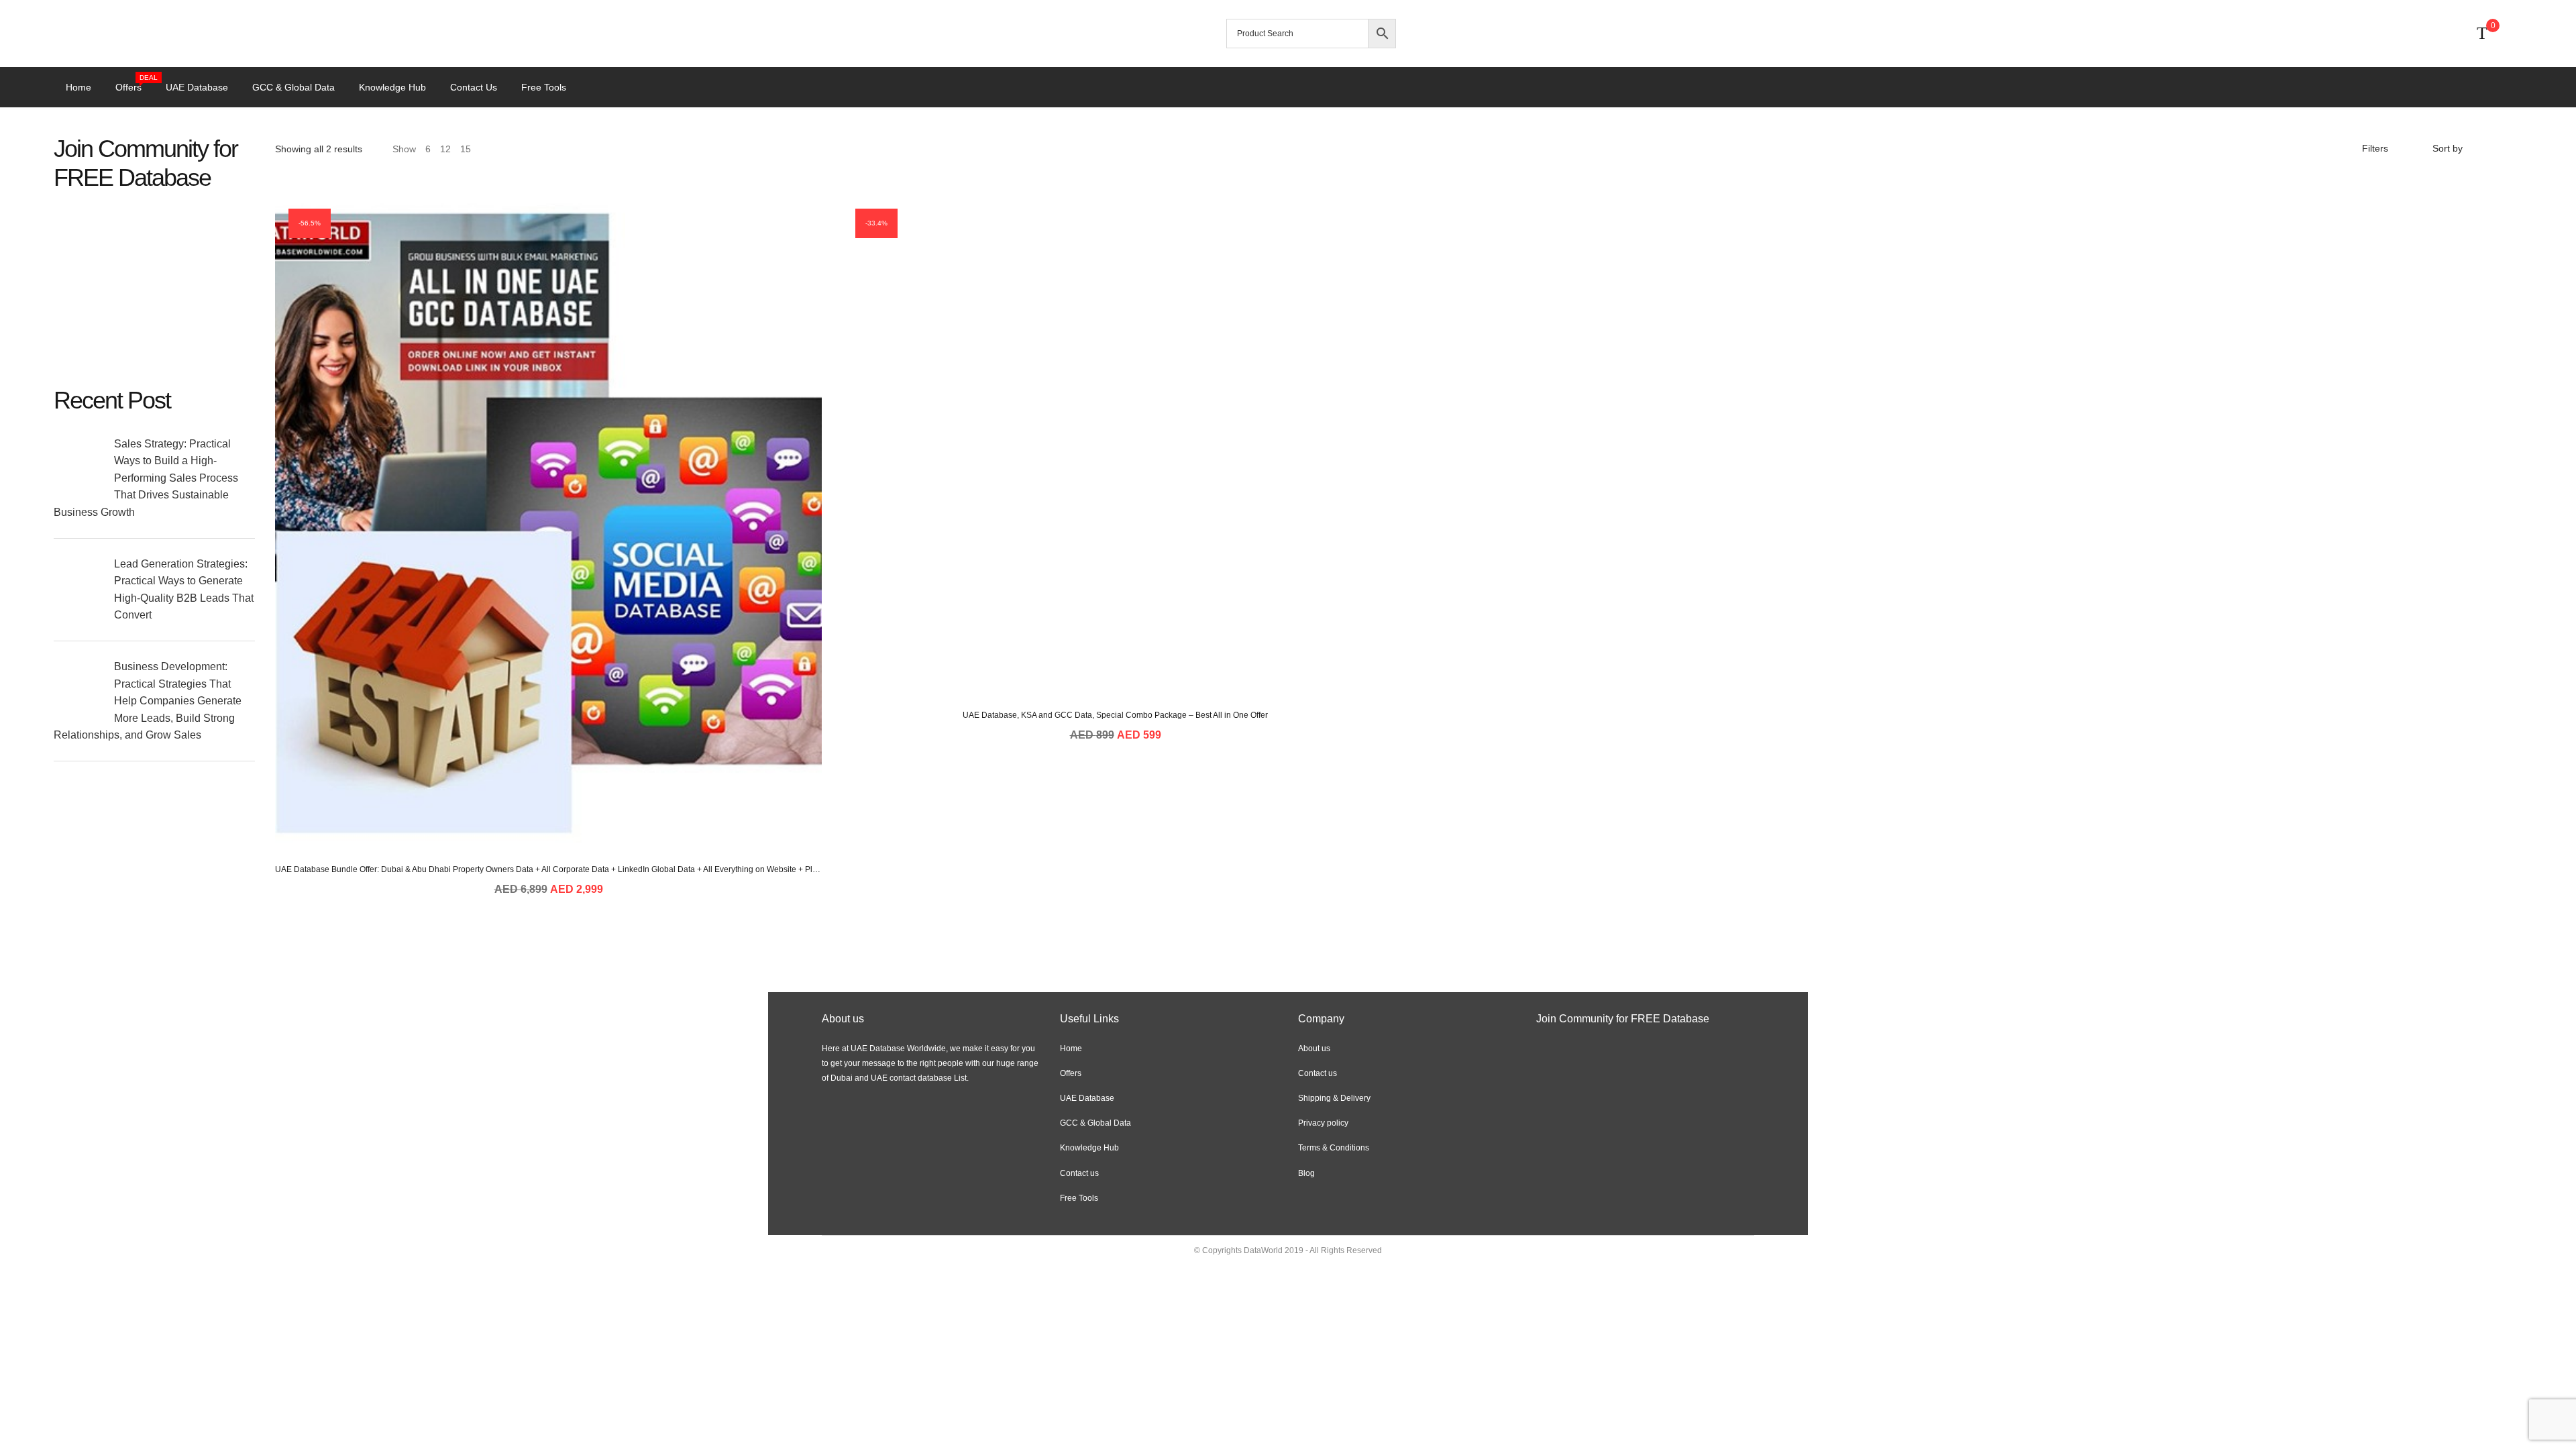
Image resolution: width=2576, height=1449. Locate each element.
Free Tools (544, 87)
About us (1314, 1049)
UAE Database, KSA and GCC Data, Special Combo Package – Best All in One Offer (1115, 715)
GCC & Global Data (293, 87)
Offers (135, 86)
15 (466, 149)
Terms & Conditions (1334, 1148)
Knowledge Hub (392, 87)
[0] (2482, 34)
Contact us (474, 87)
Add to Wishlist (582, 790)
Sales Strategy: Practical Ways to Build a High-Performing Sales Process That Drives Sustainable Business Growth (146, 478)
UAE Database (197, 87)
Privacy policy (1323, 1123)
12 (445, 149)
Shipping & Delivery (1334, 1098)
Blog (1306, 1173)
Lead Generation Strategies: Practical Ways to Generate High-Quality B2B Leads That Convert (184, 590)
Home (78, 87)
